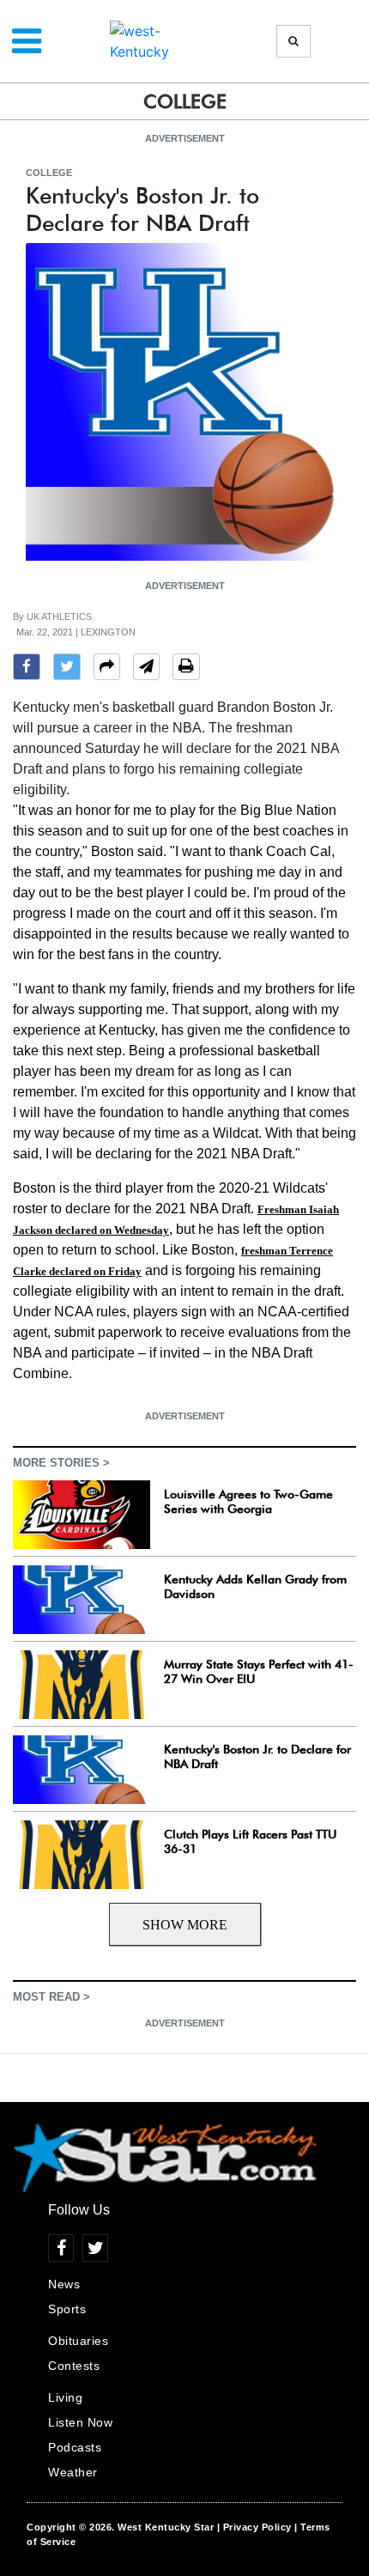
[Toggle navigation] (27, 41)
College (49, 173)
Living (65, 2397)
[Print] (186, 669)
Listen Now (80, 2422)
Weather (73, 2472)
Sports (67, 2309)
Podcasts (75, 2447)
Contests (74, 2366)
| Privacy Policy (254, 2527)
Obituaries (78, 2341)
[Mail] (146, 669)
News (64, 2284)
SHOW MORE (185, 1925)
